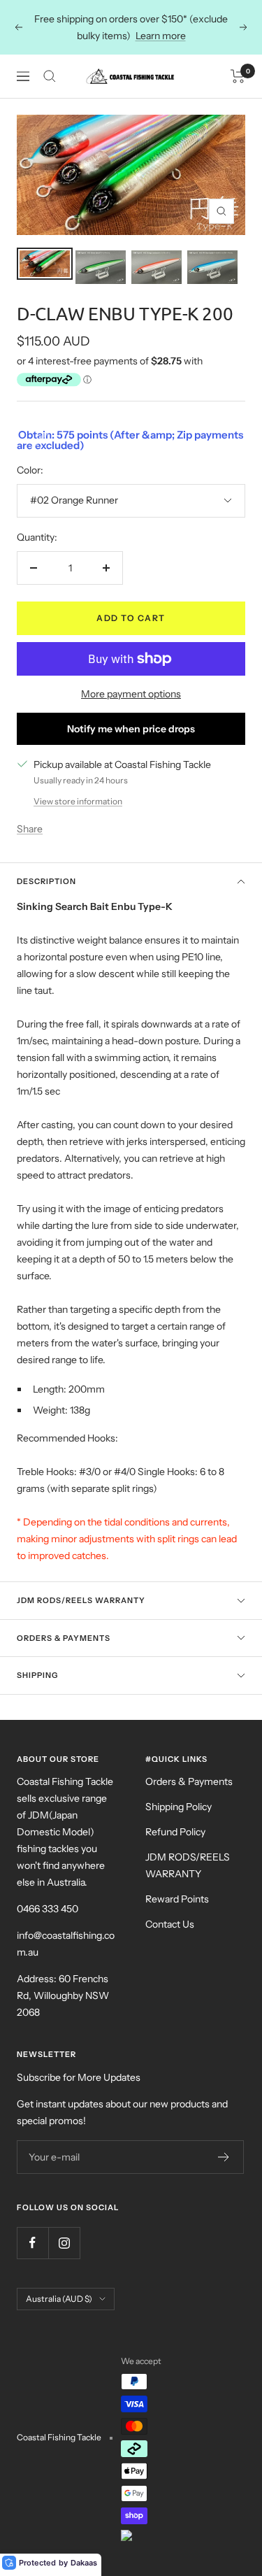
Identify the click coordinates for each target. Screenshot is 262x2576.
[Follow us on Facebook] (32, 2243)
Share (30, 829)
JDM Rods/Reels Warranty (81, 1600)
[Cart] (238, 76)
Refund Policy (175, 1832)
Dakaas (84, 2563)
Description (46, 881)
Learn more (161, 36)
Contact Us (170, 1924)
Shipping (37, 1675)
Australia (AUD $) (59, 2299)
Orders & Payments (64, 1638)
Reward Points (177, 1899)
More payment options (131, 694)
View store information (78, 801)
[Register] (224, 2157)
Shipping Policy (179, 1807)
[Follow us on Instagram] (64, 2243)
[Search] (50, 76)
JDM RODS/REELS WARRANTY (188, 1865)
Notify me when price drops (131, 729)
